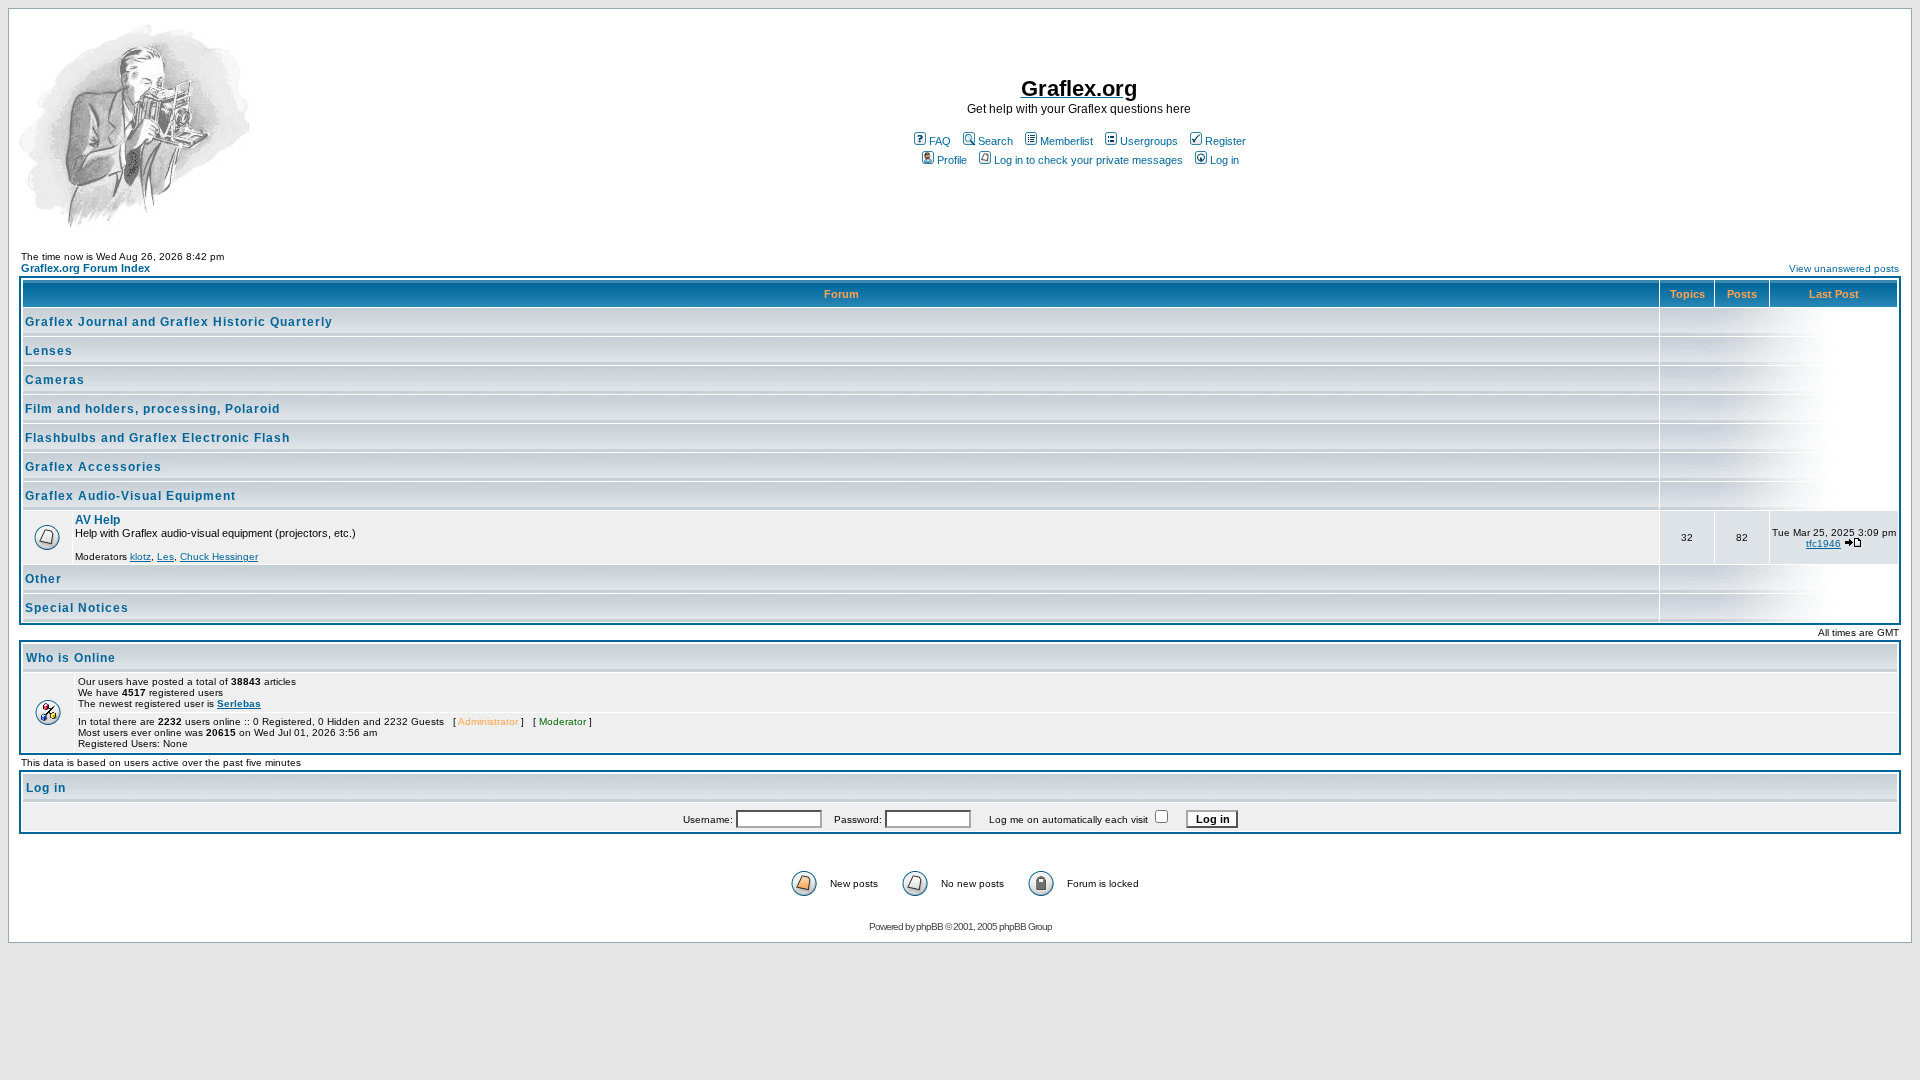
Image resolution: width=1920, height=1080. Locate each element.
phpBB (929, 926)
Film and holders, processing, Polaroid (152, 409)
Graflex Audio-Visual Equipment (130, 496)
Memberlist (1066, 141)
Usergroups (1149, 141)
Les (165, 556)
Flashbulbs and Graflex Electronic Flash (157, 438)
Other (43, 579)
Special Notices (77, 608)
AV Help (97, 520)
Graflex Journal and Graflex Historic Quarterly (179, 322)
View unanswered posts (1844, 268)
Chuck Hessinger (219, 556)
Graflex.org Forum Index (85, 268)
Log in (1224, 160)
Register (1225, 141)
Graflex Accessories (93, 467)
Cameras (55, 380)
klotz (140, 556)
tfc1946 (1823, 543)
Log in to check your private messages (1088, 160)
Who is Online (71, 658)
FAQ (940, 141)
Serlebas (239, 703)
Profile (952, 160)
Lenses (49, 351)
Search (995, 141)
